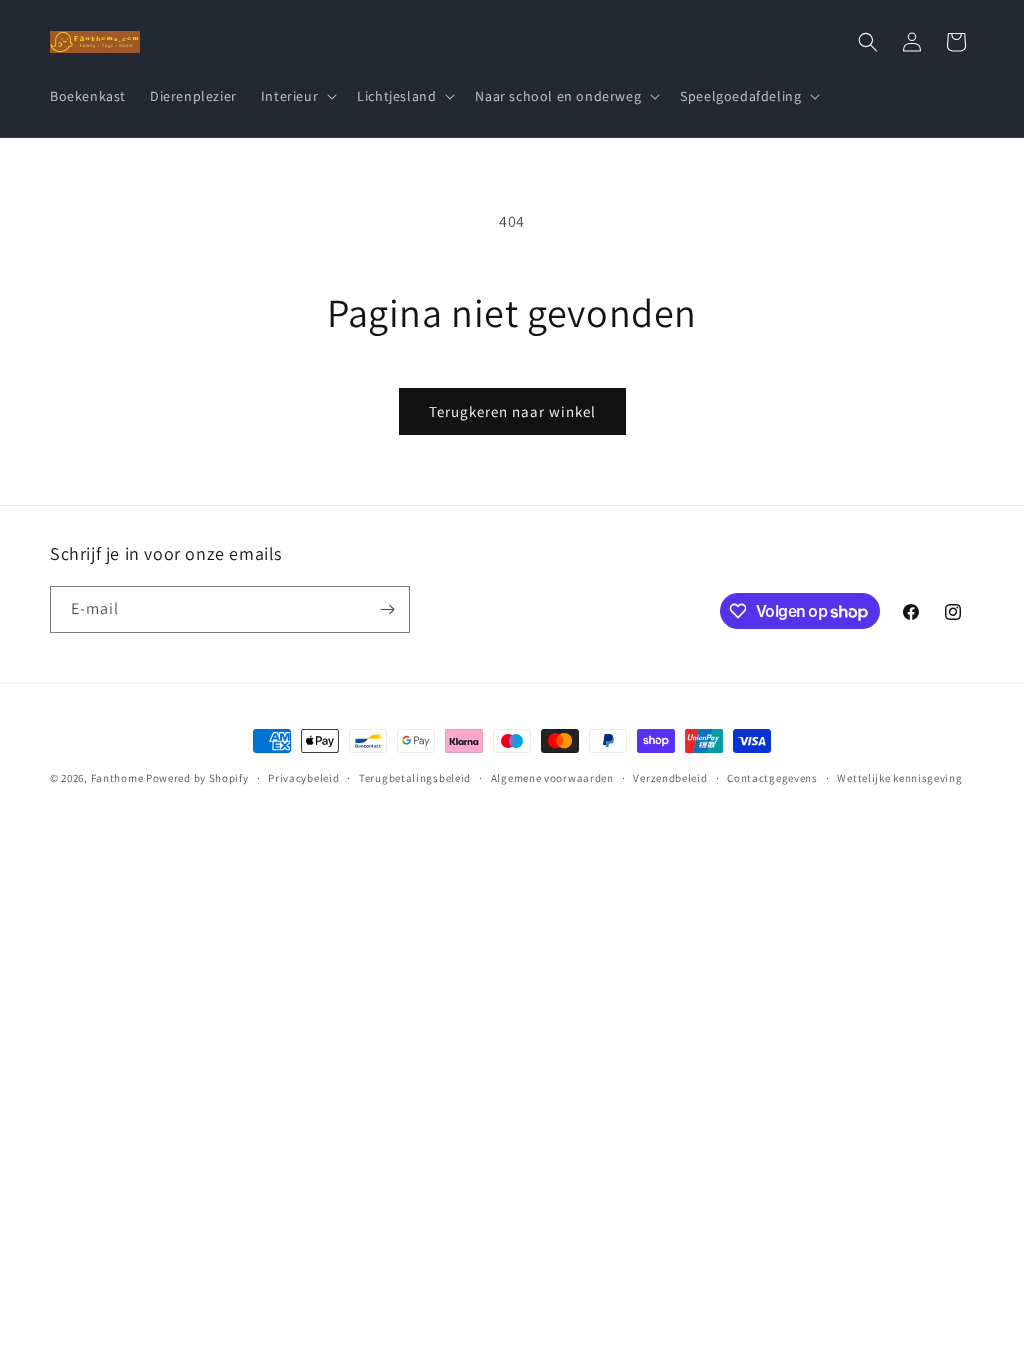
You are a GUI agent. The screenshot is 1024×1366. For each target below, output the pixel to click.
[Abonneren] (387, 609)
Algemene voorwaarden (552, 778)
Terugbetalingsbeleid (415, 778)
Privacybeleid (303, 778)
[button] (297, 96)
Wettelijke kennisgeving (899, 778)
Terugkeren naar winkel (512, 411)
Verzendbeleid (670, 778)
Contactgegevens (772, 778)
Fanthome (117, 778)
